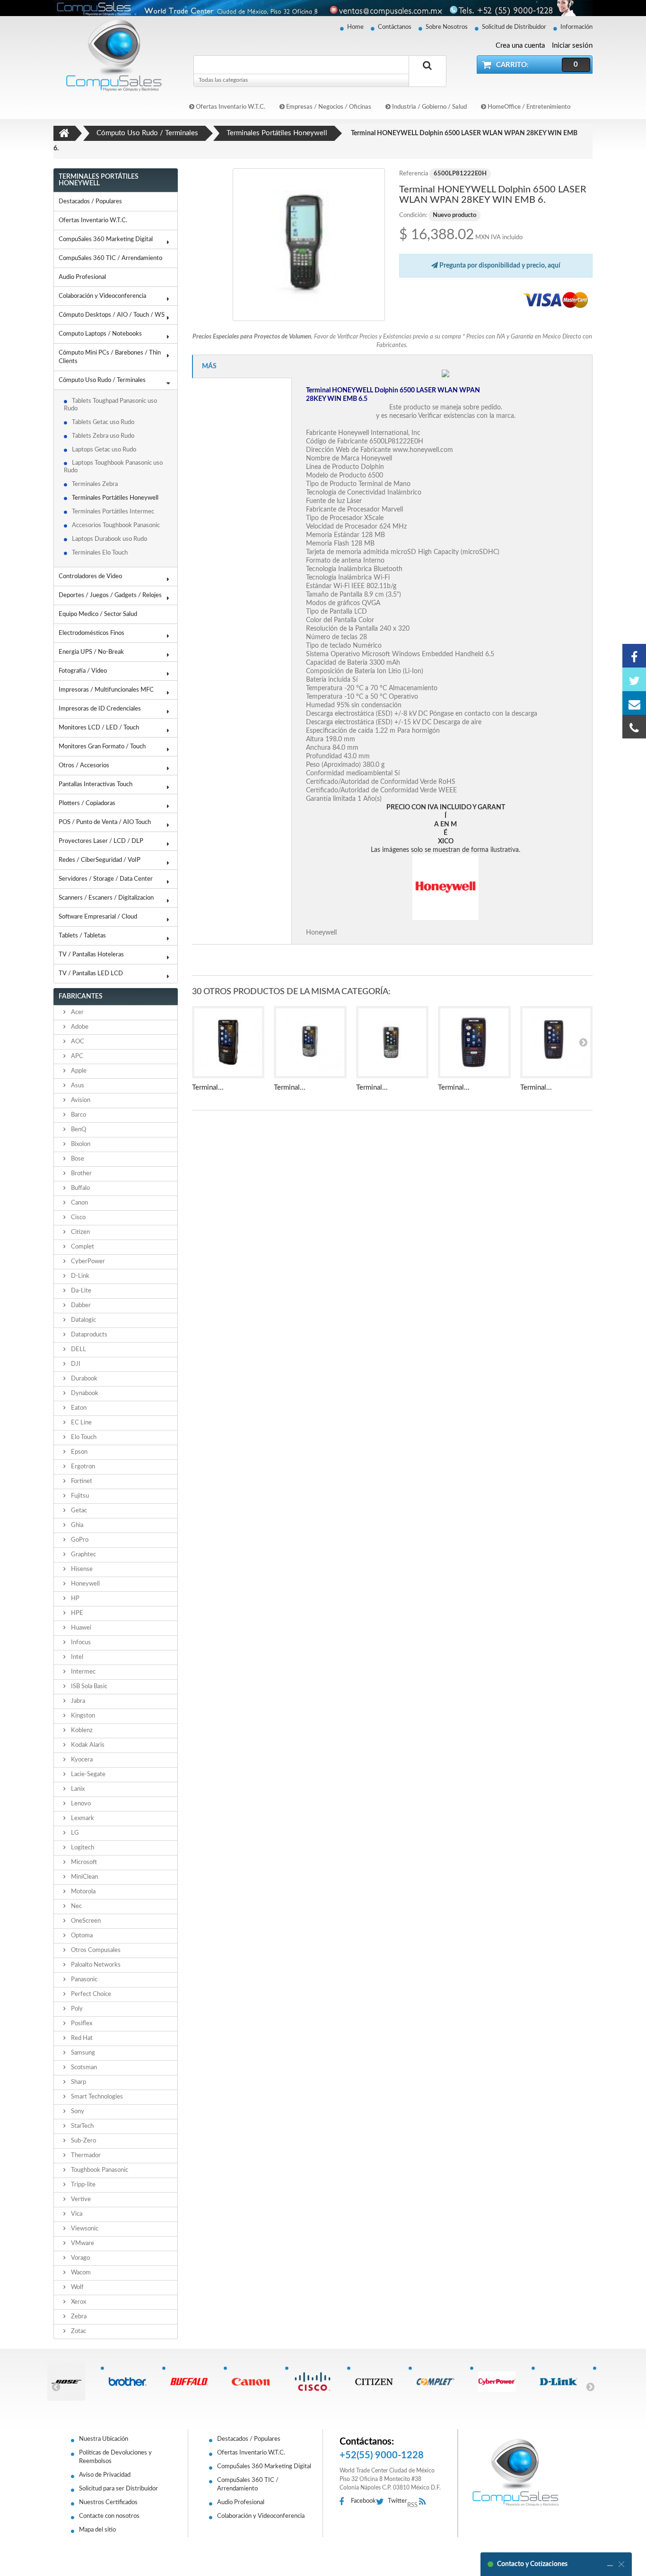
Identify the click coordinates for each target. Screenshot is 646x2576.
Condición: (413, 215)
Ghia (76, 1525)
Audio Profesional (82, 277)
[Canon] (254, 2382)
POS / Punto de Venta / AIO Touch (105, 822)
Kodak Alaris (87, 1745)
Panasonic (83, 1980)
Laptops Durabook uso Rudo (109, 539)
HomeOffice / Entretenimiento (528, 107)
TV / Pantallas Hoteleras (91, 955)
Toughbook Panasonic (99, 2170)
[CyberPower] (501, 2382)
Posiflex (81, 2024)
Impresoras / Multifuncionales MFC (106, 690)
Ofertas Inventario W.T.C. (230, 107)
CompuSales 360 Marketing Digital (106, 239)
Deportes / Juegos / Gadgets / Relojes (110, 595)
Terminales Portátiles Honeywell (115, 498)
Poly (76, 2009)
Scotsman (83, 2068)
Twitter (397, 2501)
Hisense (81, 1569)
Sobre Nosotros (447, 27)
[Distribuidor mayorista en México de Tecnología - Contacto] (323, 8)
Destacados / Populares (90, 202)
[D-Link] (562, 2382)
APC (76, 1056)
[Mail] (634, 703)
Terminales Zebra (95, 484)
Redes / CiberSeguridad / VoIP (100, 860)
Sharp (78, 2082)
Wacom (80, 2273)
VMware (82, 2243)
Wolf (77, 2287)
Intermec (83, 1672)
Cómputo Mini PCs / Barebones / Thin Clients (110, 357)
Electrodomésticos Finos (92, 633)
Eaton (78, 1408)
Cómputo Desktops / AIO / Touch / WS (112, 315)
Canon (79, 1203)
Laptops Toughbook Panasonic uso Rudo (113, 467)
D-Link (79, 1276)
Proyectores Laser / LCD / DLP (101, 841)
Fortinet (81, 1481)
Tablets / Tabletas (82, 936)
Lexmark (82, 1818)
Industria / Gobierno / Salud (429, 107)
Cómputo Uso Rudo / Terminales (102, 380)
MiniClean (84, 1877)
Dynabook (84, 1393)
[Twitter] (634, 679)
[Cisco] (316, 2382)
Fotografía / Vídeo (83, 671)
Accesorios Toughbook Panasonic (116, 525)
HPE (76, 1613)
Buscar (428, 76)
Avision (80, 1100)
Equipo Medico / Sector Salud (98, 614)
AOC (77, 1042)
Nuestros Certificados (108, 2502)
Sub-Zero (83, 2141)
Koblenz (81, 1730)
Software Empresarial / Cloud (98, 917)
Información (576, 27)
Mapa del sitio (97, 2530)
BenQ (78, 1130)
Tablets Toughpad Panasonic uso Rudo (110, 405)
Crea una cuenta (520, 46)
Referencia (414, 174)
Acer (77, 1012)
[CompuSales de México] (110, 55)
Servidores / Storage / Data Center (106, 879)
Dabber (80, 1305)
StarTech (82, 2126)
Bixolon (80, 1144)
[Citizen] (378, 2382)
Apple (78, 1071)
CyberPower (87, 1262)
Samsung (82, 2053)
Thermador (85, 2155)
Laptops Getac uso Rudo (104, 450)
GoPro (79, 1540)
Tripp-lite (83, 2185)
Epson (79, 1452)
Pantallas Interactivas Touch (96, 785)
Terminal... (208, 1088)
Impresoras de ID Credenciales (100, 709)
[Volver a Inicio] (64, 133)
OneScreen (85, 1921)
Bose (77, 1159)
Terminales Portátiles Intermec (113, 512)
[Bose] (70, 2382)
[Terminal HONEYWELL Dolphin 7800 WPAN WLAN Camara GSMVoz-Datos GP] (557, 1042)
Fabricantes (81, 997)
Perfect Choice (90, 1994)
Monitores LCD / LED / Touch (99, 728)
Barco (78, 1115)
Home (355, 27)
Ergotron (82, 1467)
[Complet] (439, 2382)
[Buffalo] (193, 2382)
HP (74, 1599)
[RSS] (425, 2502)
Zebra (78, 2317)
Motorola (83, 1892)
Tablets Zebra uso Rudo (103, 436)
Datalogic (83, 1320)
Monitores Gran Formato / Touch (102, 747)
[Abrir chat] (610, 2564)
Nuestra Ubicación (104, 2439)
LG (74, 1833)
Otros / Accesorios (84, 766)
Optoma (81, 1936)
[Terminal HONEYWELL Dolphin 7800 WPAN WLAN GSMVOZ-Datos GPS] (228, 1042)
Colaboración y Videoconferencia (102, 296)
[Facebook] (634, 656)
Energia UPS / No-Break (91, 652)
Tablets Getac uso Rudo (103, 422)
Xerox (78, 2302)
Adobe (79, 1027)
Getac (78, 1511)
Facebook (363, 2501)
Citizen (80, 1232)
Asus (77, 1086)
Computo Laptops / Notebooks (100, 334)
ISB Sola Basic (88, 1687)
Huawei (80, 1628)
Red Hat (81, 2038)
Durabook (83, 1379)
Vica (76, 2214)
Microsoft (83, 1862)
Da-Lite (80, 1291)
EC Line (81, 1423)
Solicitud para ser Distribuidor (118, 2489)
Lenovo (80, 1804)
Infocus (80, 1643)
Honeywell (85, 1584)
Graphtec (83, 1555)
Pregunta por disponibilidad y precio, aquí (499, 266)
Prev (56, 2386)
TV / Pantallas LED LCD (91, 974)
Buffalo (80, 1188)
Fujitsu (79, 1496)
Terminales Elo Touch (100, 553)
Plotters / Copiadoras (87, 803)
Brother (81, 1174)
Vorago (80, 2258)
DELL (78, 1349)
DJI (75, 1364)
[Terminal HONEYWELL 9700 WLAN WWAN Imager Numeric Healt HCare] (310, 1042)
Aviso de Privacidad (105, 2475)
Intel (76, 1657)
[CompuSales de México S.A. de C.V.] (515, 2472)
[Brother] (131, 2382)
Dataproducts (88, 1335)
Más (209, 366)
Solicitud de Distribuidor (514, 27)
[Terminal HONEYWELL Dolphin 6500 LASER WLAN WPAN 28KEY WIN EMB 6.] (309, 245)
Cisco (78, 1218)
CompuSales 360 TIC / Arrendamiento (110, 258)
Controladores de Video (90, 577)
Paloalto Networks (95, 1965)
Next (590, 2386)
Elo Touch (83, 1437)
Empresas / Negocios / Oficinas (328, 107)
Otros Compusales (95, 1950)
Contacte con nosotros (109, 2516)
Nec (76, 1906)
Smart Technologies (96, 2097)
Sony (77, 2112)
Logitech (82, 1848)
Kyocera (81, 1760)
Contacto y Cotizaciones (532, 2564)
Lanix (77, 1789)
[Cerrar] (621, 2564)
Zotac (78, 2331)
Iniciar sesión (572, 46)
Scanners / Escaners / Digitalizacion (106, 898)
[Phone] (634, 727)
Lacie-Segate (87, 1774)
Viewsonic (84, 2229)
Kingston (82, 1716)
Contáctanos (395, 27)
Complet (82, 1247)
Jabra (77, 1701)
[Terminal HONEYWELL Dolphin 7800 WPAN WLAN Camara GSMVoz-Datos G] (474, 1042)
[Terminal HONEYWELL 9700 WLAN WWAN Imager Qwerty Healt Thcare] (393, 1042)
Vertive (80, 2199)
